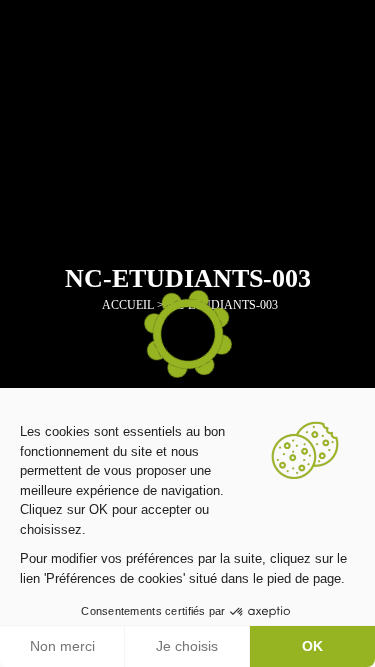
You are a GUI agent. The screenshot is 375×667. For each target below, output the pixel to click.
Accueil (128, 305)
